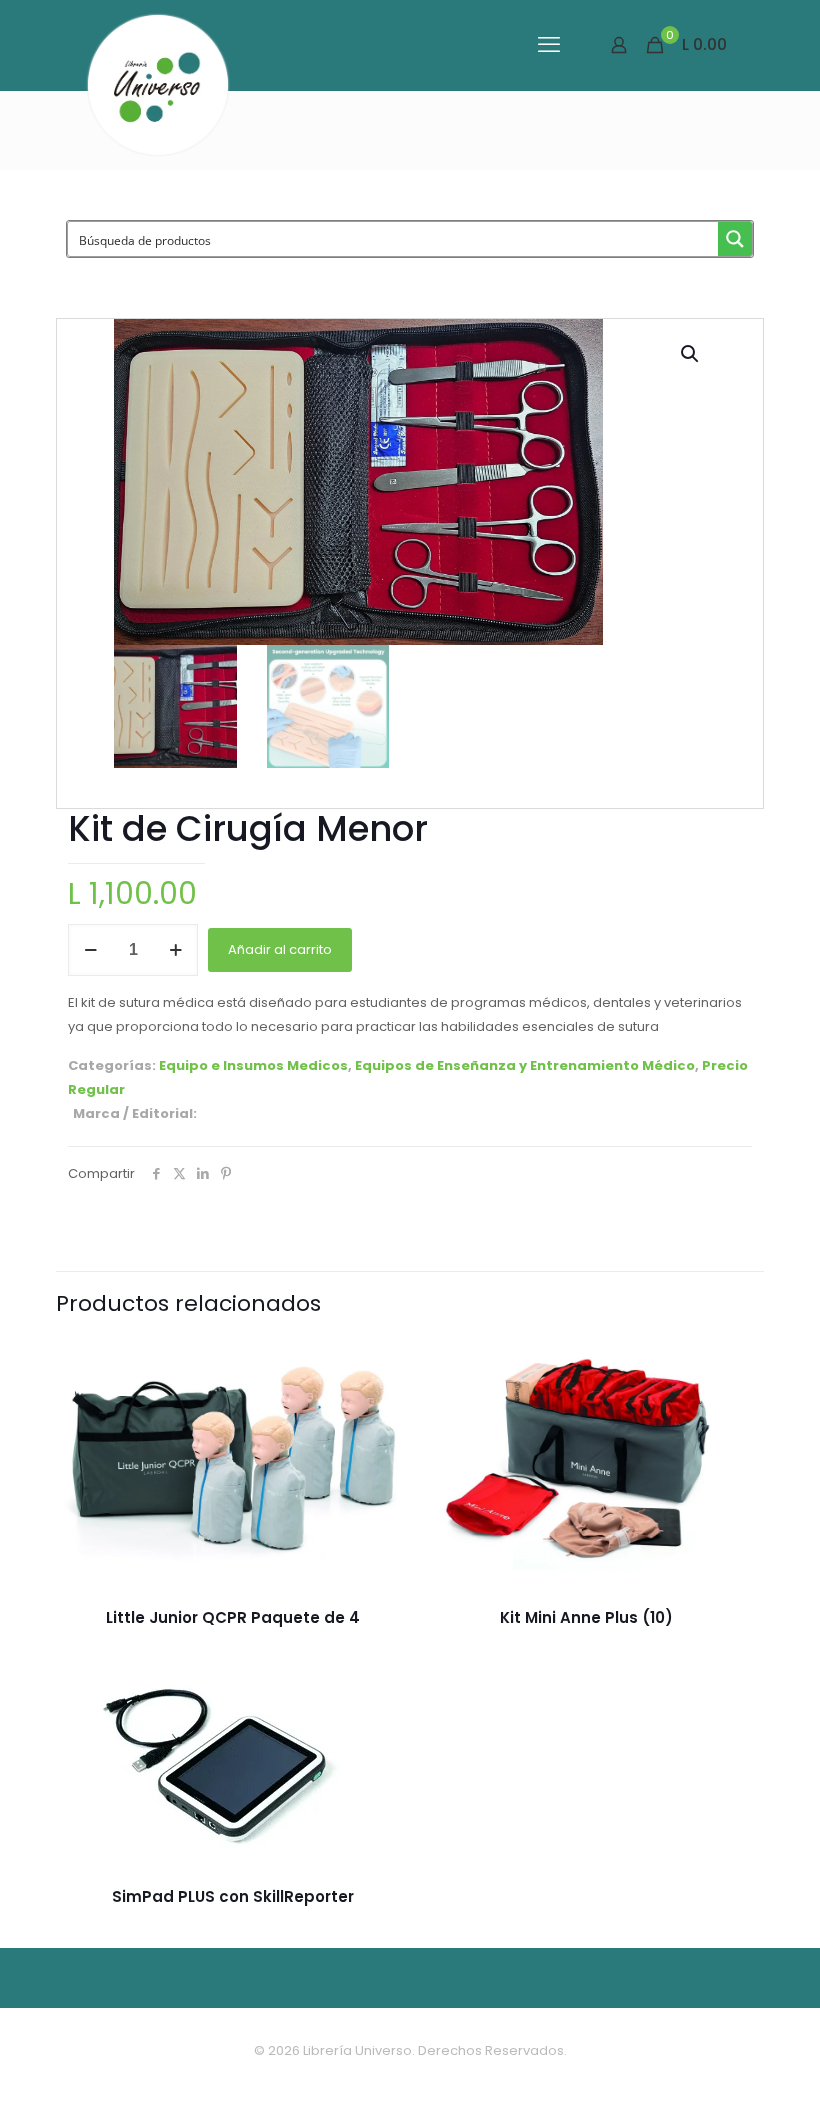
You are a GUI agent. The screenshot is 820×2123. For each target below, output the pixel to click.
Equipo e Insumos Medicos (253, 1065)
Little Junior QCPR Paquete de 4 (233, 1617)
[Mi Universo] (158, 85)
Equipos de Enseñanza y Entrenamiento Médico (525, 1065)
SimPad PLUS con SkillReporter (233, 1896)
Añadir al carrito (280, 949)
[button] (691, 354)
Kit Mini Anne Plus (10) (586, 1617)
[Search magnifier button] (735, 239)
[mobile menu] (549, 45)
